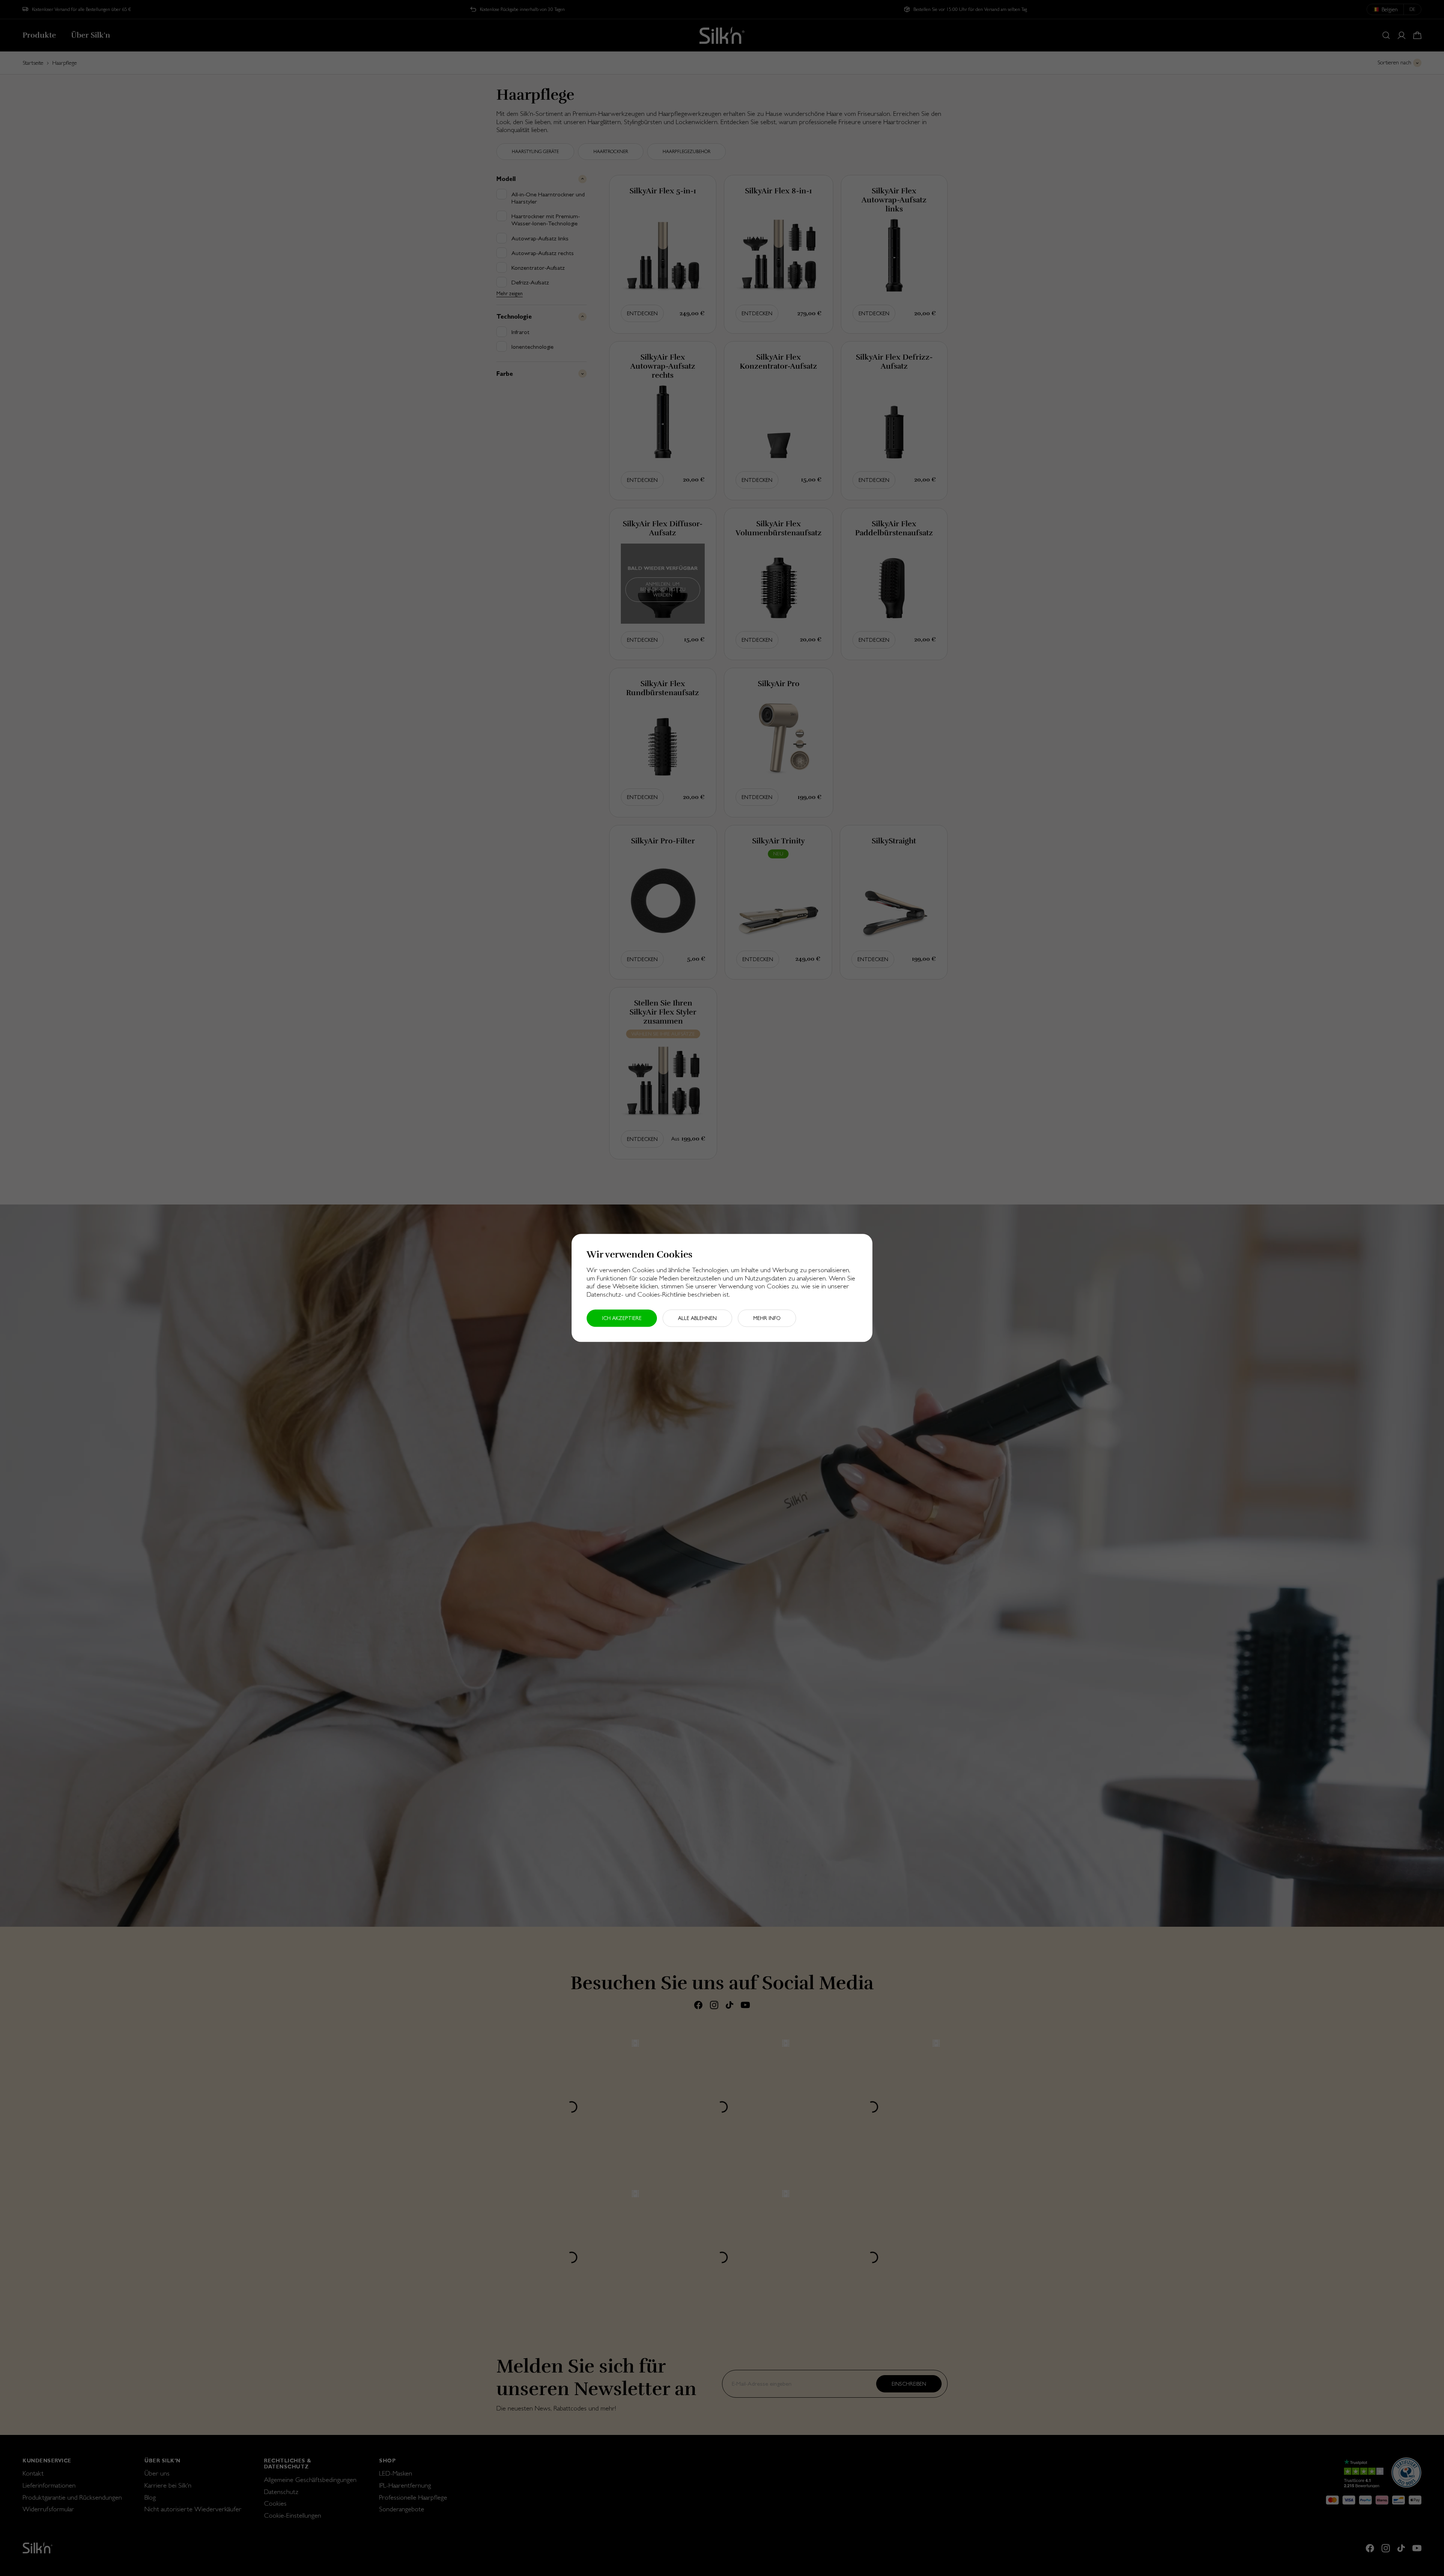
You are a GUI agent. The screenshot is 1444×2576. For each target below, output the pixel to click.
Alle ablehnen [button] (697, 1318)
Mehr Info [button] (767, 1318)
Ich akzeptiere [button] (622, 1318)
